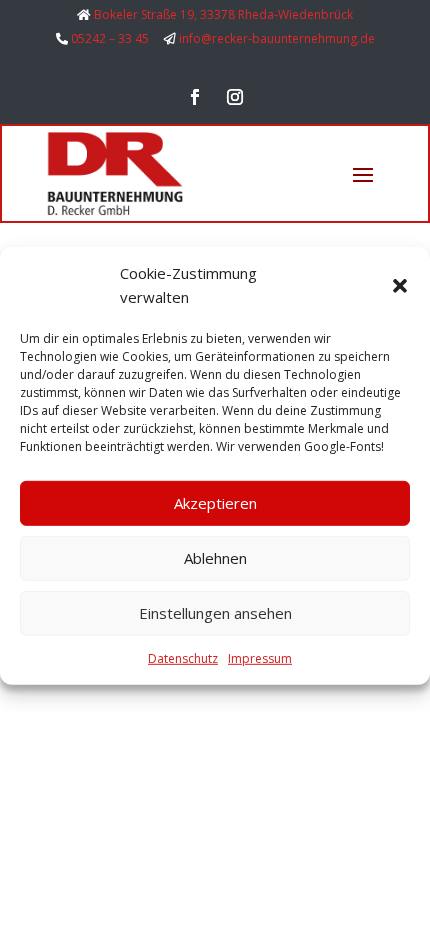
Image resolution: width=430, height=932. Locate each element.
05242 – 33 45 (110, 38)
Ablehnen (215, 558)
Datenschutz (183, 657)
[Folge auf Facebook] (195, 97)
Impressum (260, 657)
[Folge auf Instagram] (235, 97)
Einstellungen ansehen (215, 613)
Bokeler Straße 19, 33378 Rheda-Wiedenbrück (223, 14)
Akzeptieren (215, 503)
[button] (400, 286)
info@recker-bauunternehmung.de (277, 38)
